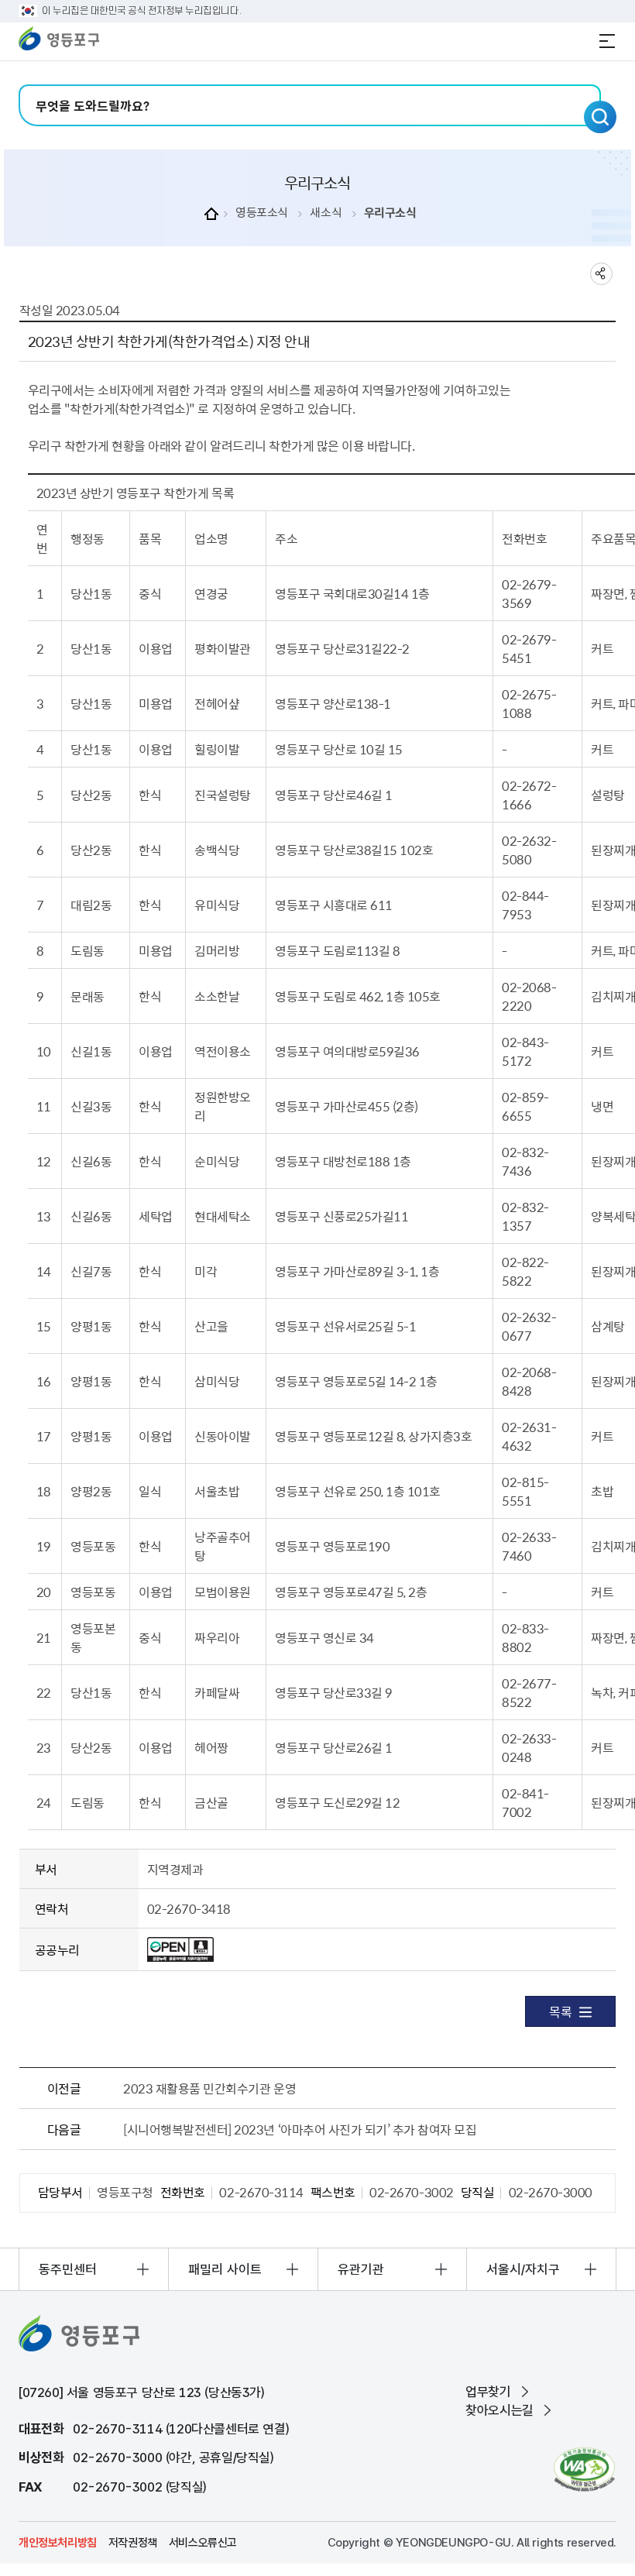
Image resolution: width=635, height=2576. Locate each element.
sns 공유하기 (601, 274)
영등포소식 (262, 213)
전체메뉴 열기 (607, 41)
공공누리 (57, 1949)
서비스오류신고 (203, 2543)
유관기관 (361, 2269)
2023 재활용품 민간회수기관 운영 (209, 2088)
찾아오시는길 (499, 2410)
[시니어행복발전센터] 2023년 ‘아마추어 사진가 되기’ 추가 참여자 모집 (300, 2129)
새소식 (326, 213)
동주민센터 (68, 2269)
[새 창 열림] (584, 2470)
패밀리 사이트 (225, 2269)
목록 (560, 2011)
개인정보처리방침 (58, 2543)
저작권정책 (133, 2543)
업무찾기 (488, 2392)
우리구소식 (390, 213)
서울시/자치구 (523, 2269)
